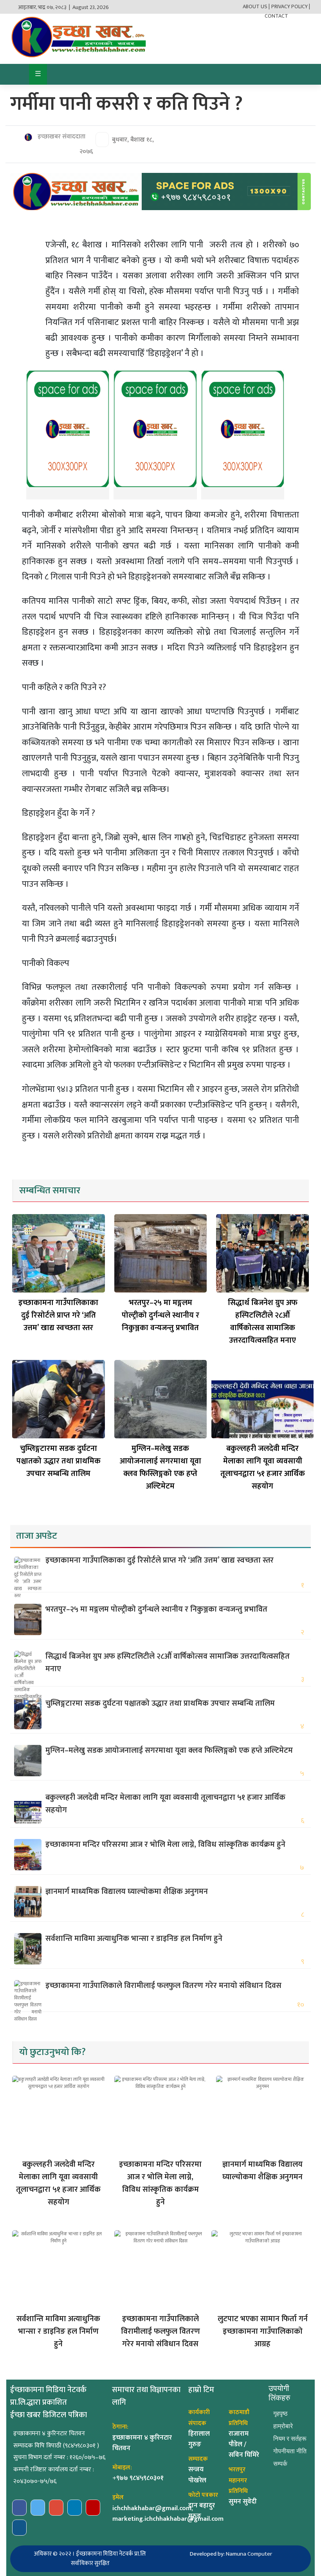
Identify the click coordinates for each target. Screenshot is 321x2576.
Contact (276, 16)
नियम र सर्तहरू (290, 2439)
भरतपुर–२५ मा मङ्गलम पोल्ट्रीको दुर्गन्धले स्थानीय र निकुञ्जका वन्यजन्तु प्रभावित (160, 1315)
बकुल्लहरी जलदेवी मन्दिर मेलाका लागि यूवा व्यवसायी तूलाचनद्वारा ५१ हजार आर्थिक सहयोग (263, 1467)
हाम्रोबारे (283, 2426)
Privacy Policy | (291, 6)
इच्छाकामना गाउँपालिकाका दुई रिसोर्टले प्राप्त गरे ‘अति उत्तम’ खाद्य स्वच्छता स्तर (58, 1315)
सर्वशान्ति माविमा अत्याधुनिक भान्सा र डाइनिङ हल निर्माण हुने (134, 1939)
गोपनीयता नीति (290, 2451)
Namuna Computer (249, 2554)
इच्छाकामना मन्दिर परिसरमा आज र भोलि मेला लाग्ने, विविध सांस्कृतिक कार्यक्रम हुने (165, 1844)
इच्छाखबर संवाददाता (61, 137)
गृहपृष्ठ (280, 2414)
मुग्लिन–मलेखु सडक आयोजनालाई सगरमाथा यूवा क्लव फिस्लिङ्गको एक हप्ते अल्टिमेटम (160, 1467)
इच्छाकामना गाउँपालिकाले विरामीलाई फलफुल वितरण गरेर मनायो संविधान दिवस (163, 1986)
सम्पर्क (280, 2464)
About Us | (256, 6)
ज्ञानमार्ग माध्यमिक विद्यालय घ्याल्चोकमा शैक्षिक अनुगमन (127, 1892)
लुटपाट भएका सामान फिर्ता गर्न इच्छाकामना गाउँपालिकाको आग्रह (263, 2331)
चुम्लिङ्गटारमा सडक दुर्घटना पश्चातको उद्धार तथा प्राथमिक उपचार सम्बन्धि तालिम (59, 1461)
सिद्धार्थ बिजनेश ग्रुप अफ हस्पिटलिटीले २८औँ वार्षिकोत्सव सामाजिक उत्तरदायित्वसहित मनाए (263, 1322)
